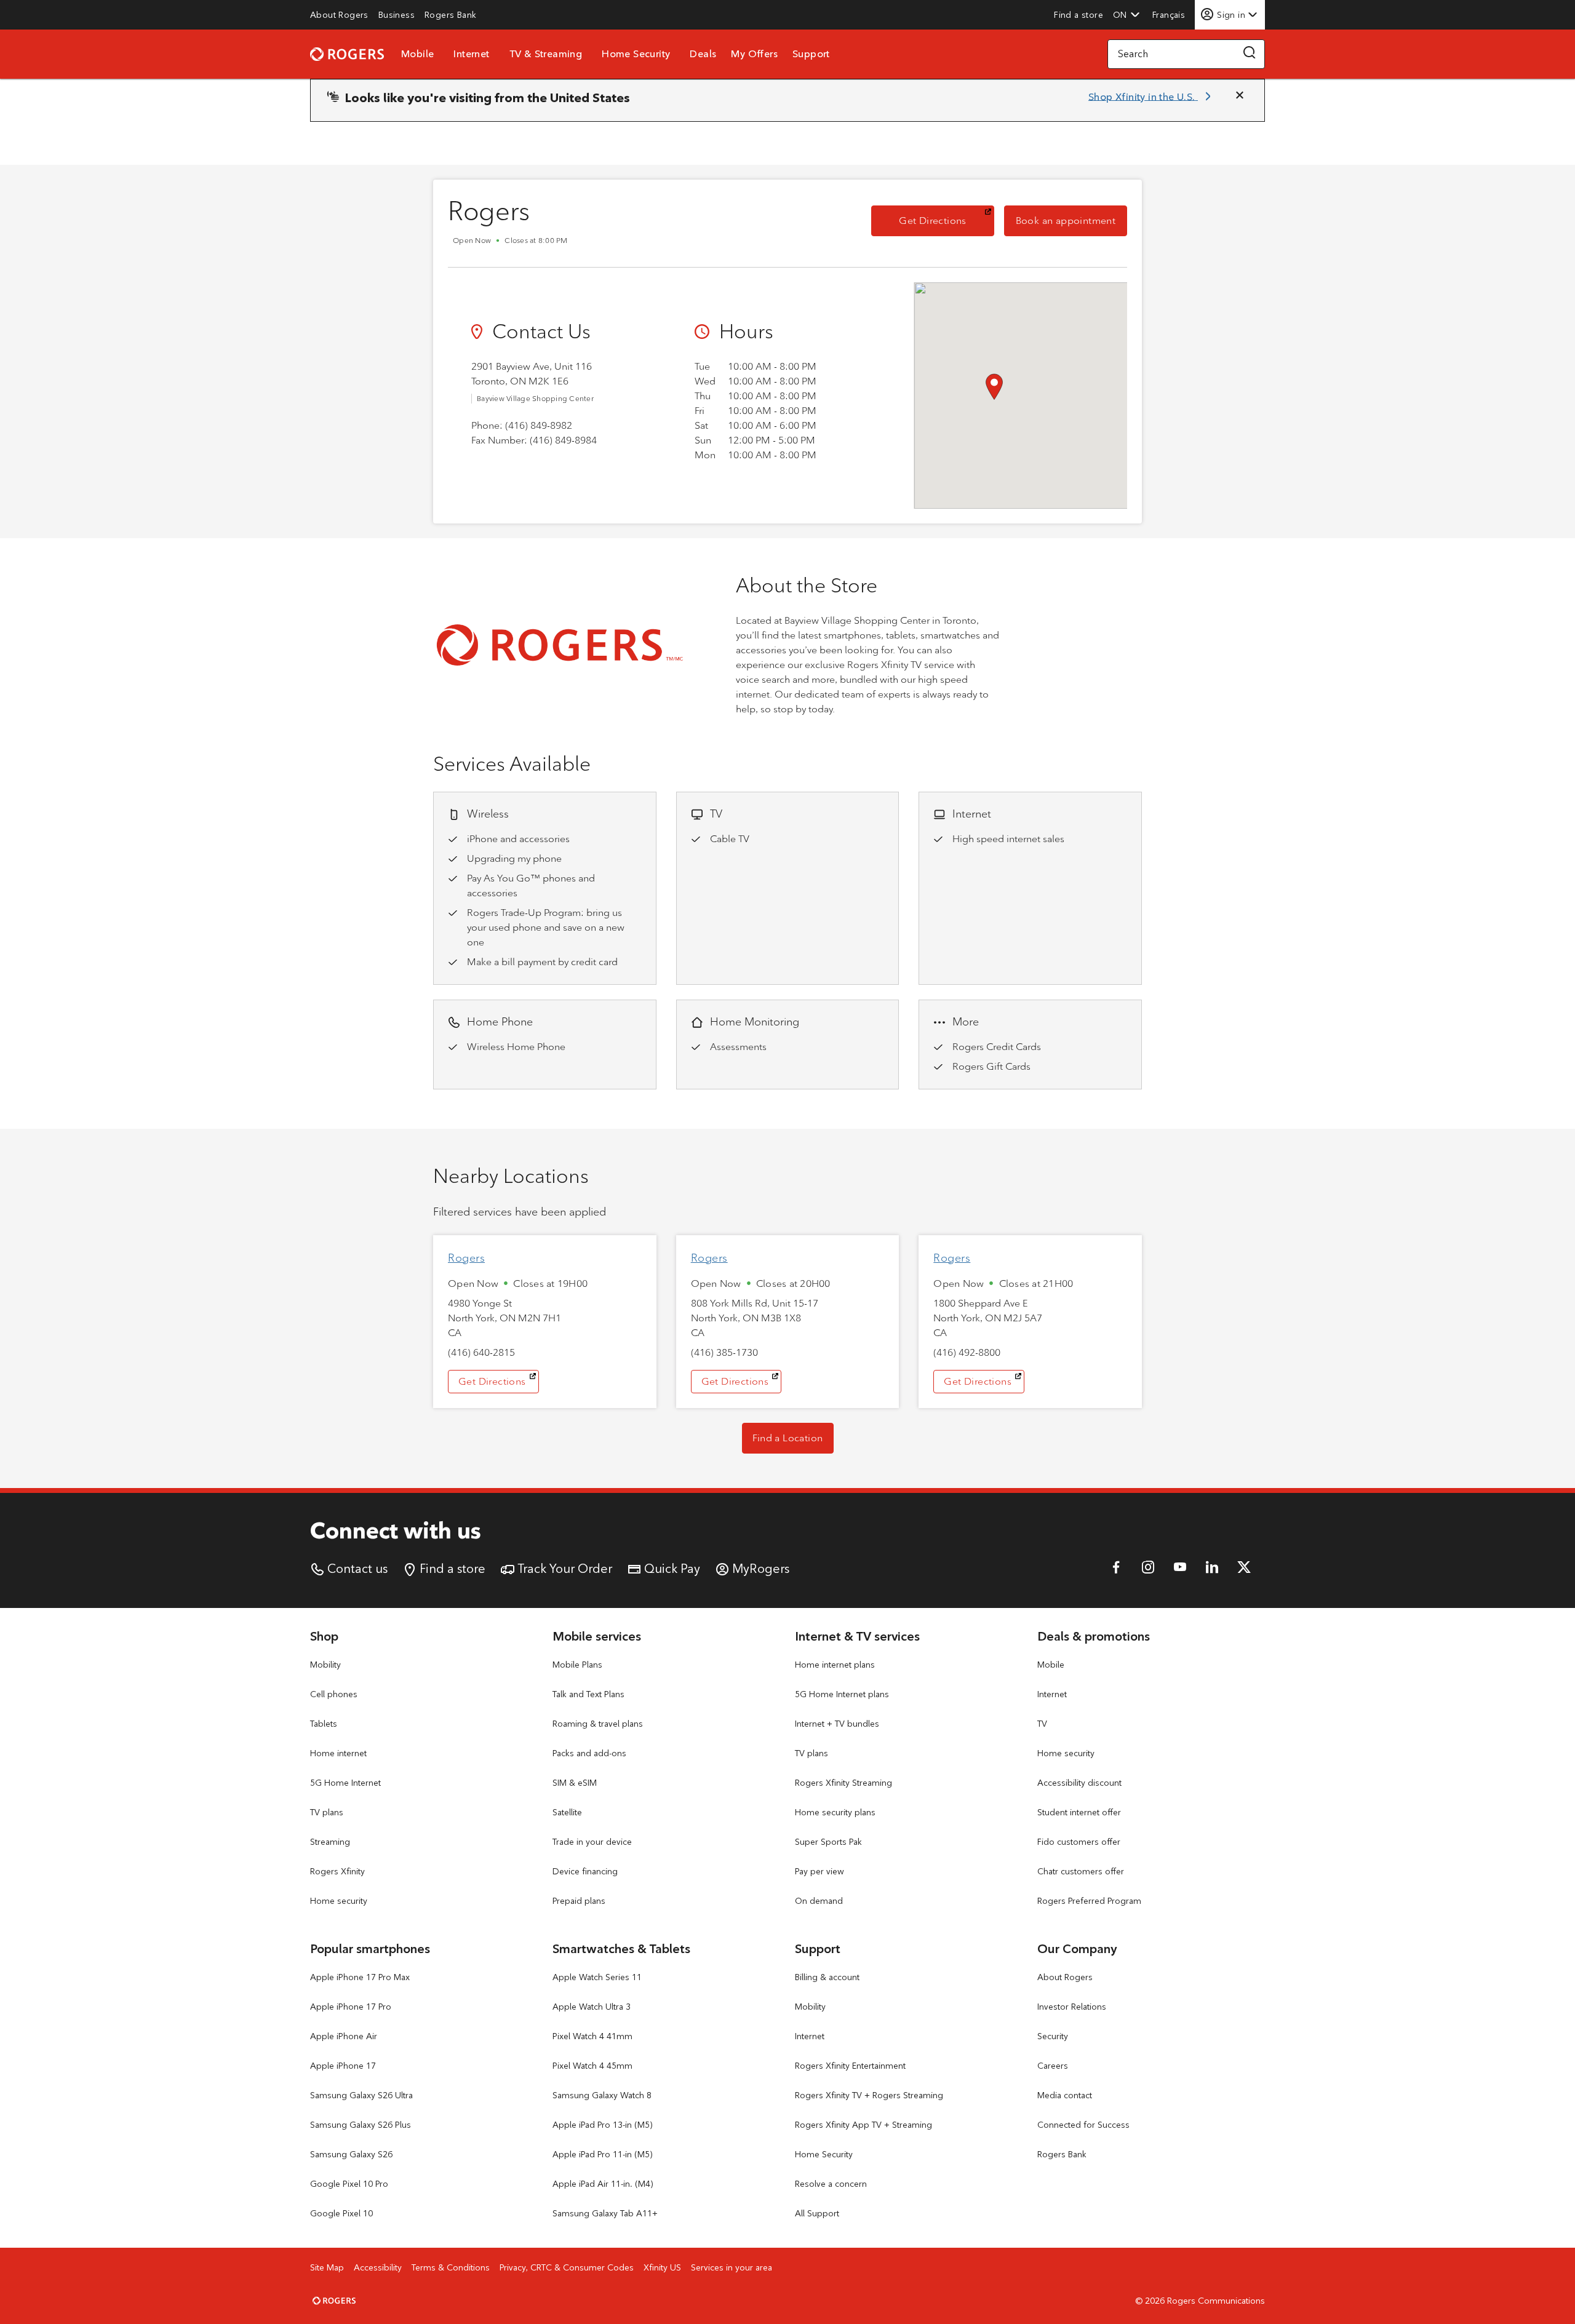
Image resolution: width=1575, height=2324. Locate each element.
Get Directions (947, 220)
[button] (1126, 15)
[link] (339, 15)
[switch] (1170, 14)
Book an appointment (1071, 220)
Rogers (466, 1258)
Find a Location (788, 1438)
